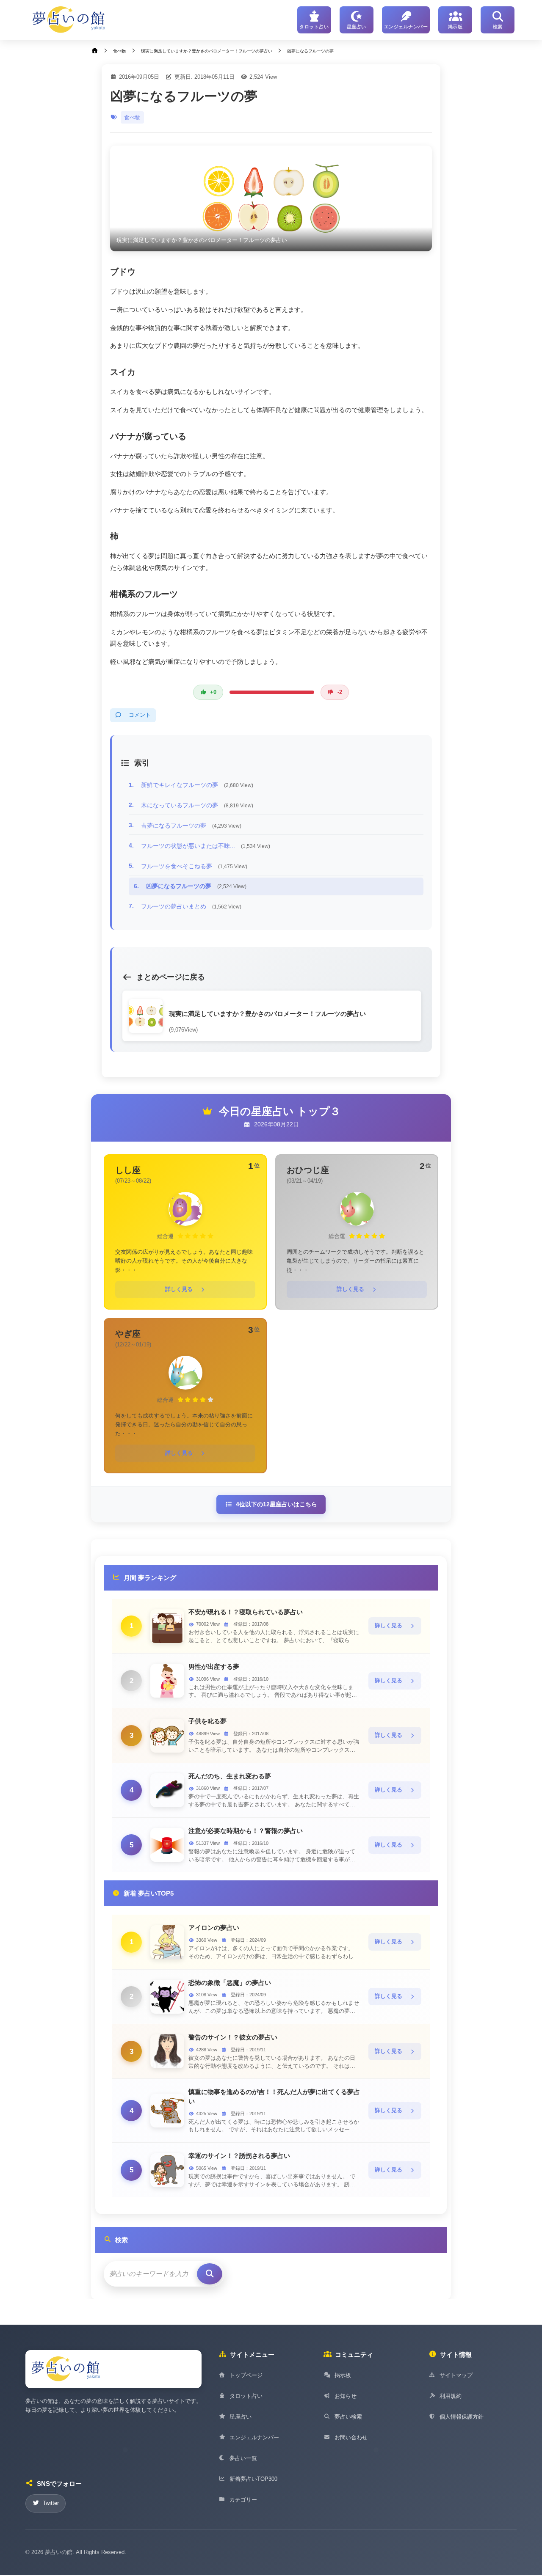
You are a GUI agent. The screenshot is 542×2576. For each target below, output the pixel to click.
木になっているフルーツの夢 (197, 805)
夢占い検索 (348, 2417)
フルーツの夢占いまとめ (191, 906)
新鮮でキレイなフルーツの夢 (197, 785)
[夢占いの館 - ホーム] (69, 20)
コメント (140, 715)
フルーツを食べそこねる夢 (194, 866)
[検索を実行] (210, 2274)
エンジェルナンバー (254, 2437)
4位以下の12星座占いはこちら (277, 1504)
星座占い (241, 2417)
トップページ (246, 2375)
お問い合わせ (351, 2437)
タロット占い (246, 2396)
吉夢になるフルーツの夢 (191, 826)
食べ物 (132, 117)
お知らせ (346, 2396)
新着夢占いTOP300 (253, 2479)
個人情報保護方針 (462, 2417)
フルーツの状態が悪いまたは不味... (206, 846)
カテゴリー (243, 2500)
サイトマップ (456, 2375)
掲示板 (343, 2375)
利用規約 (451, 2396)
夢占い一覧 (243, 2458)
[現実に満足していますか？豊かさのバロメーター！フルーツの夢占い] (271, 198)
